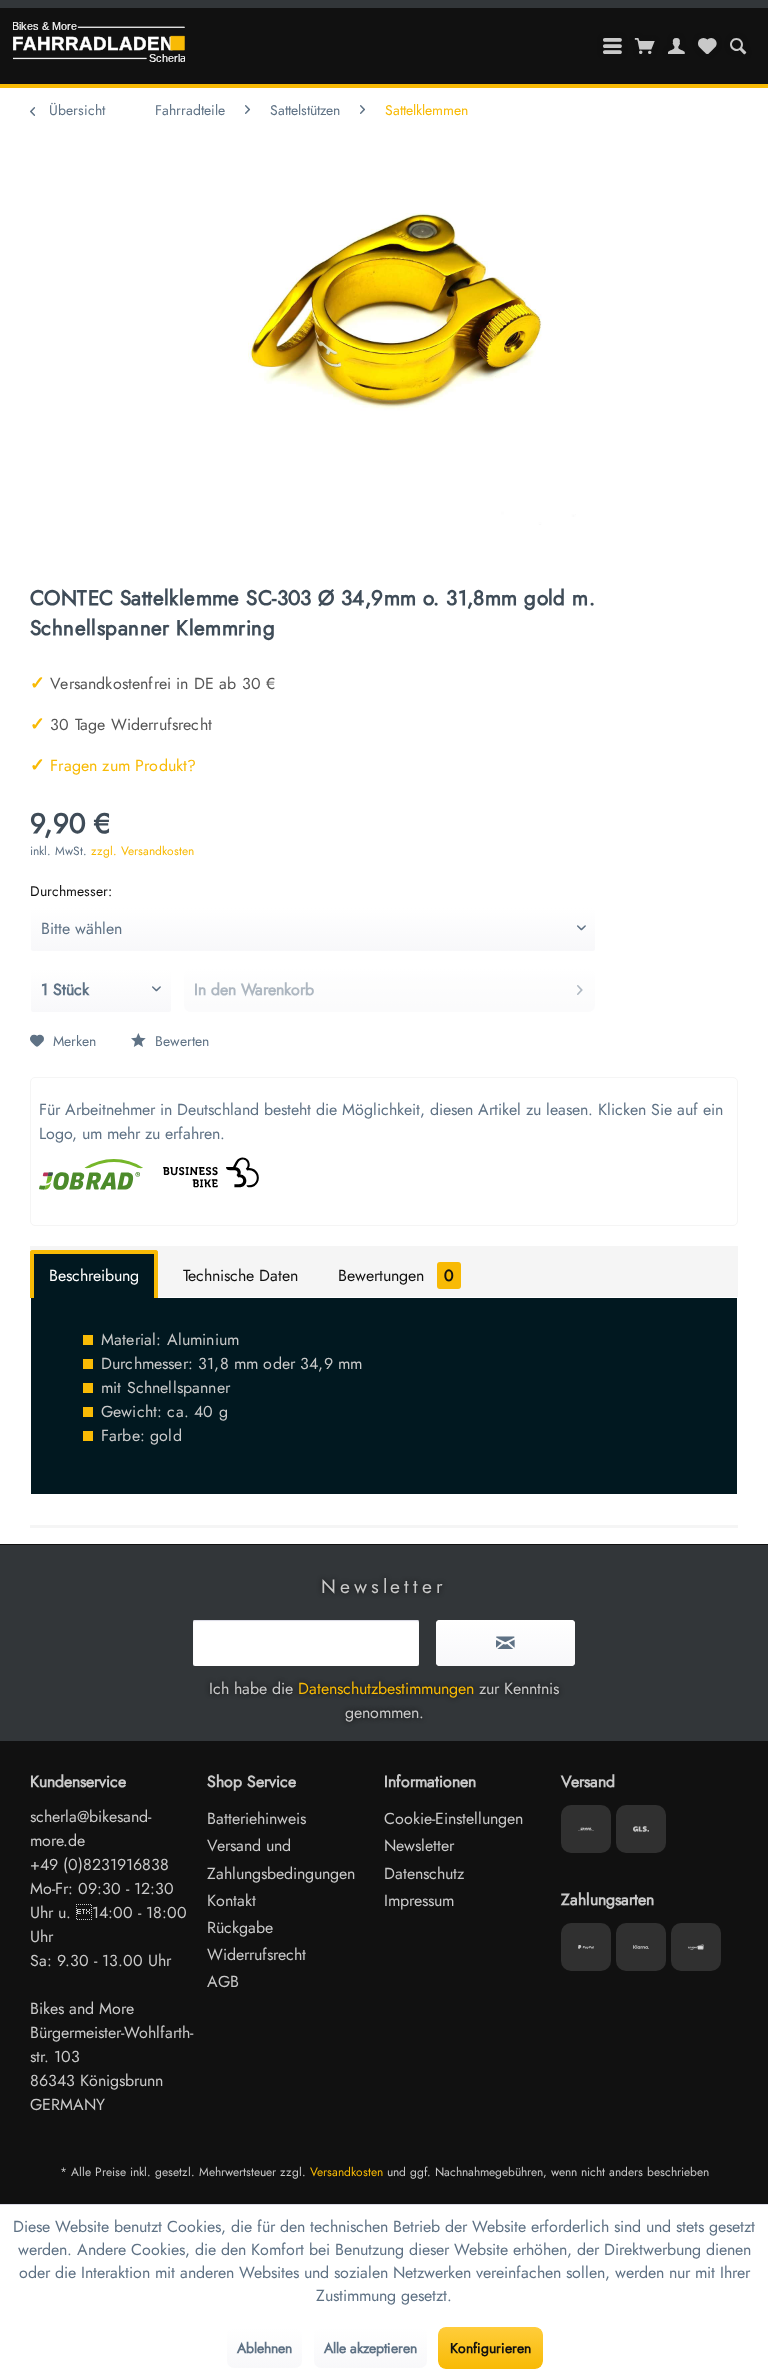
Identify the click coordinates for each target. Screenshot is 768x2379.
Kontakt (231, 1900)
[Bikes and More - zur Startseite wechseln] (99, 47)
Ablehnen (264, 2348)
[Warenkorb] (645, 46)
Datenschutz (424, 1873)
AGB (223, 1981)
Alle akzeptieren (370, 2348)
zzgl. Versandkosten (142, 851)
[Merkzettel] (707, 46)
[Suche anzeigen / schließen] (737, 46)
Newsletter (419, 1845)
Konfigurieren (490, 2348)
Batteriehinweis (256, 1818)
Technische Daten (240, 1275)
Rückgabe (240, 1927)
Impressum (419, 1900)
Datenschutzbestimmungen (386, 1688)
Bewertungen (396, 1275)
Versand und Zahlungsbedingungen (281, 1859)
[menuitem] (737, 46)
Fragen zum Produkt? (113, 765)
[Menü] (613, 46)
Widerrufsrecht (256, 1954)
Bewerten (180, 1041)
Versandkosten (346, 2172)
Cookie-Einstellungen (453, 1818)
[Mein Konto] (677, 46)
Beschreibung (94, 1275)
